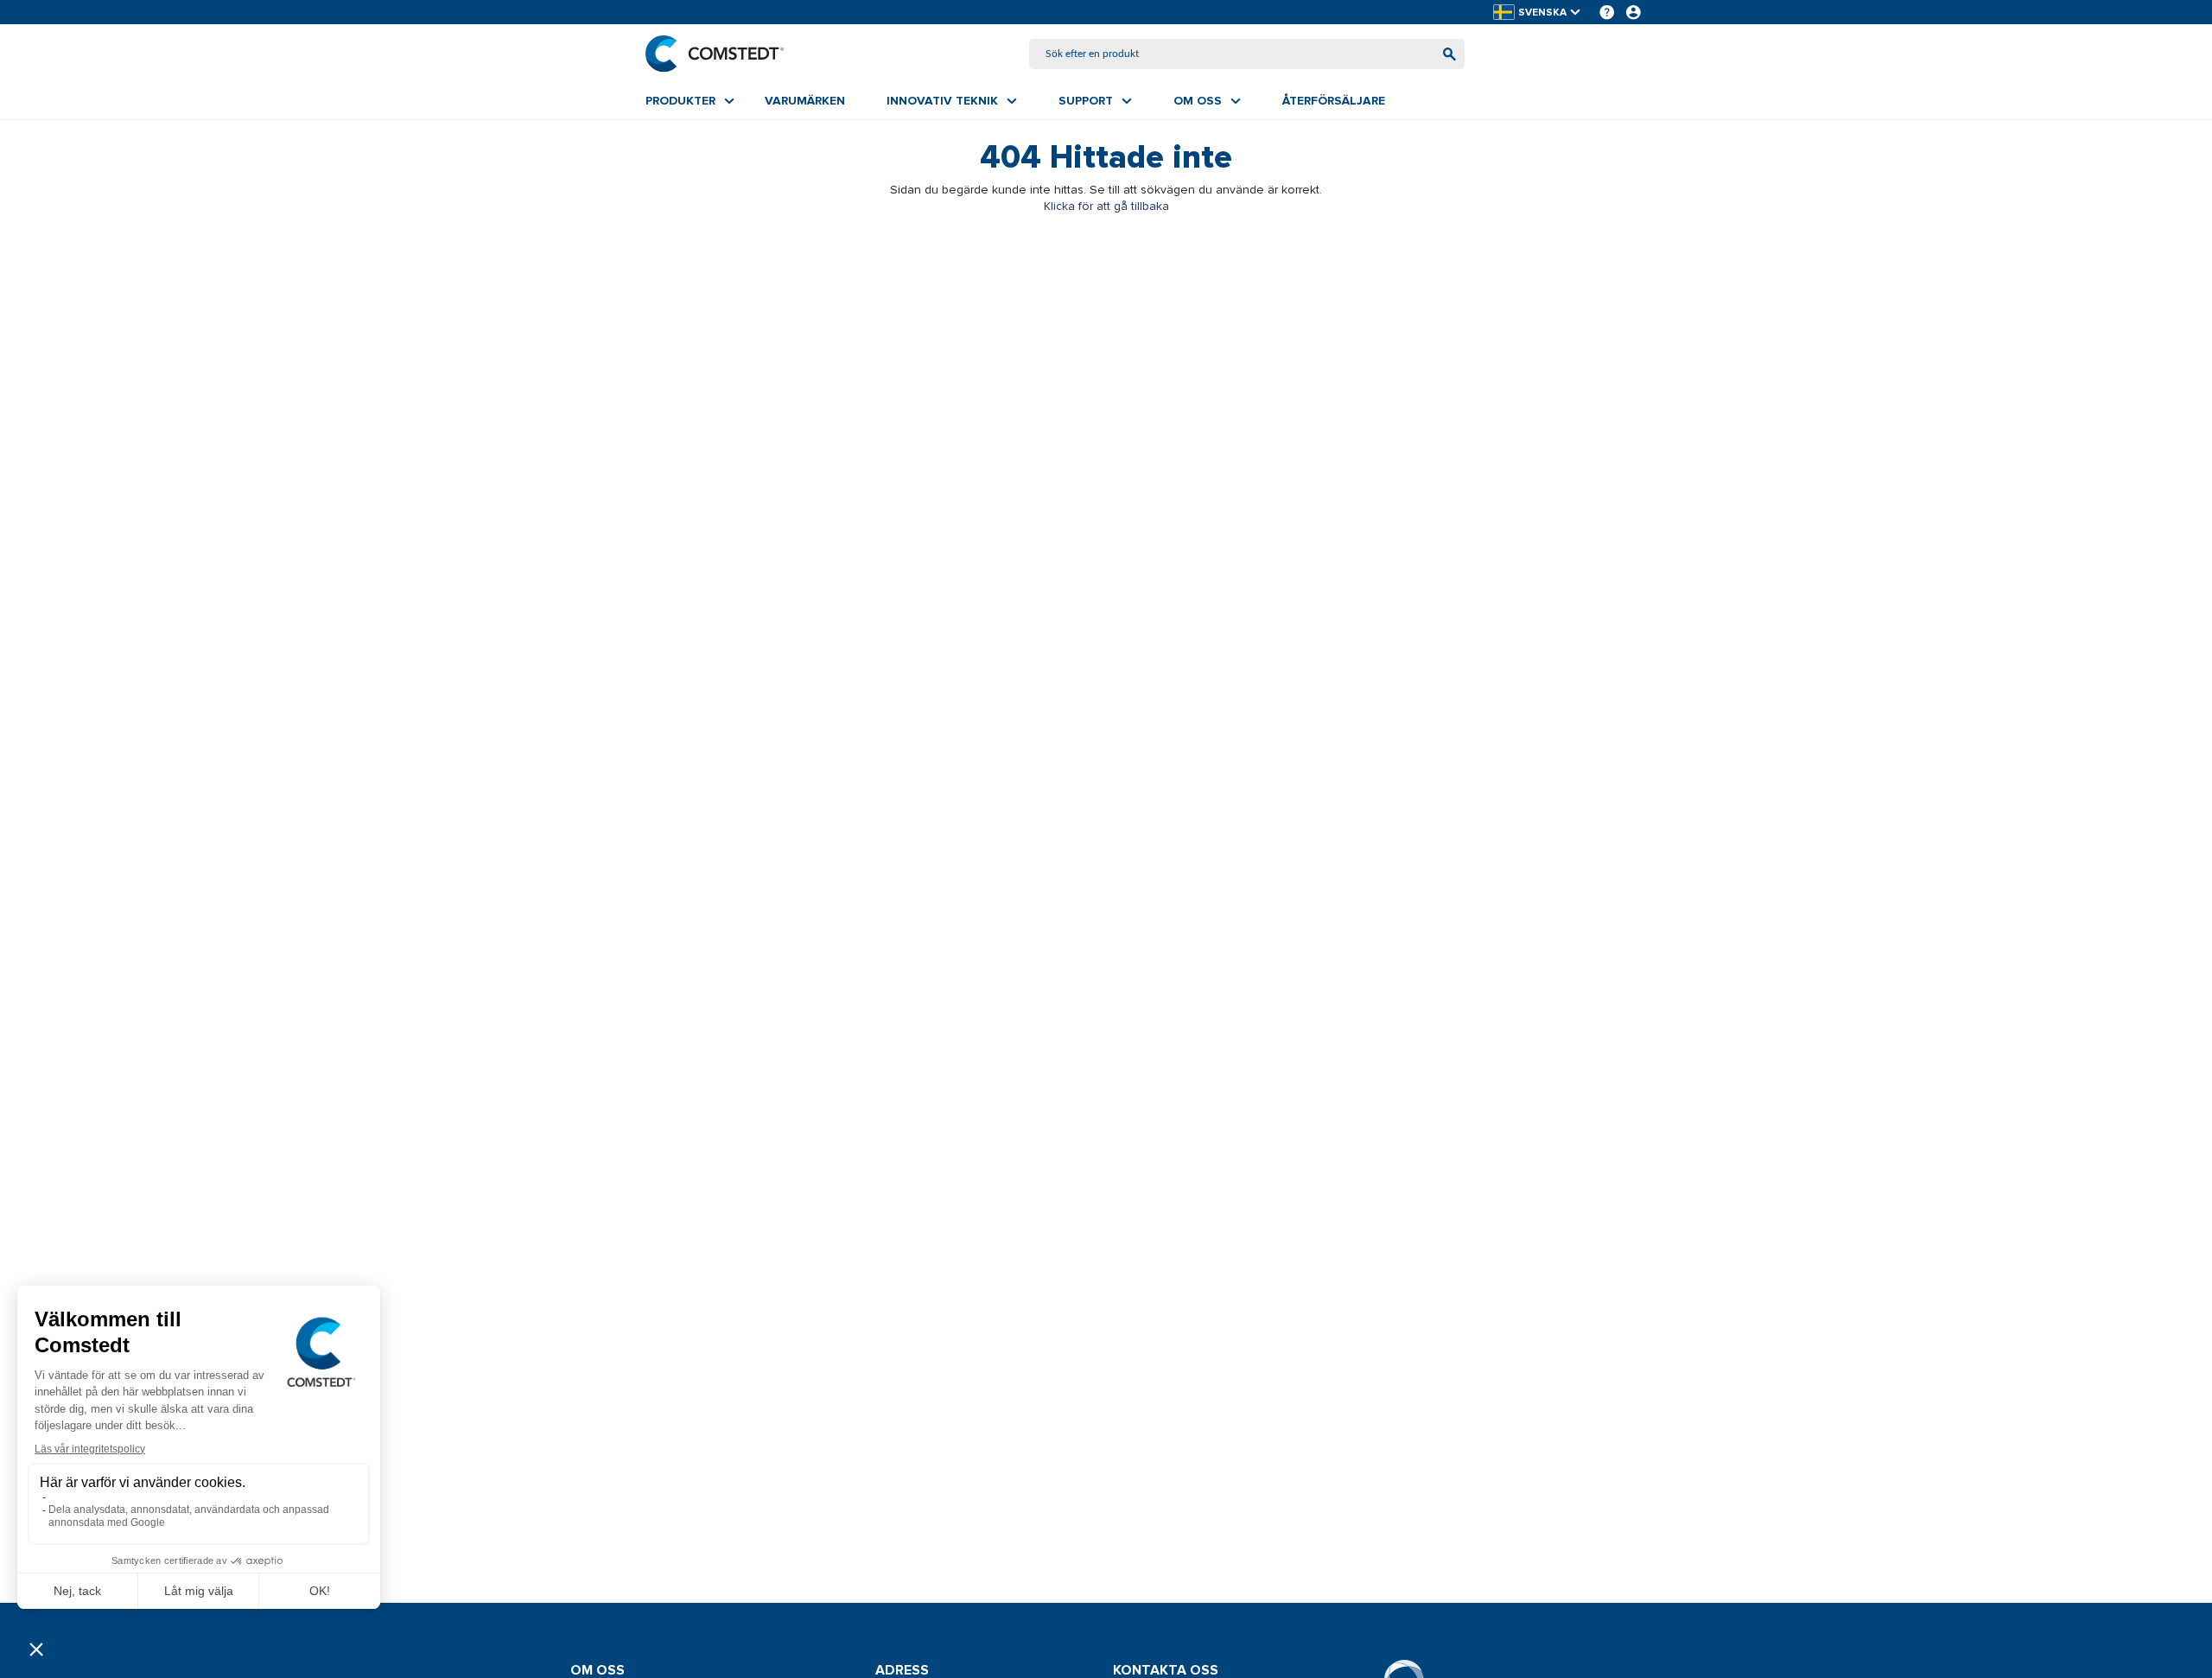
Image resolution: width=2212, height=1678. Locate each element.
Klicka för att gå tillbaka (1106, 206)
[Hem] (715, 54)
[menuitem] (690, 101)
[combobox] (1247, 54)
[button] (1538, 13)
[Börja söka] (1449, 54)
